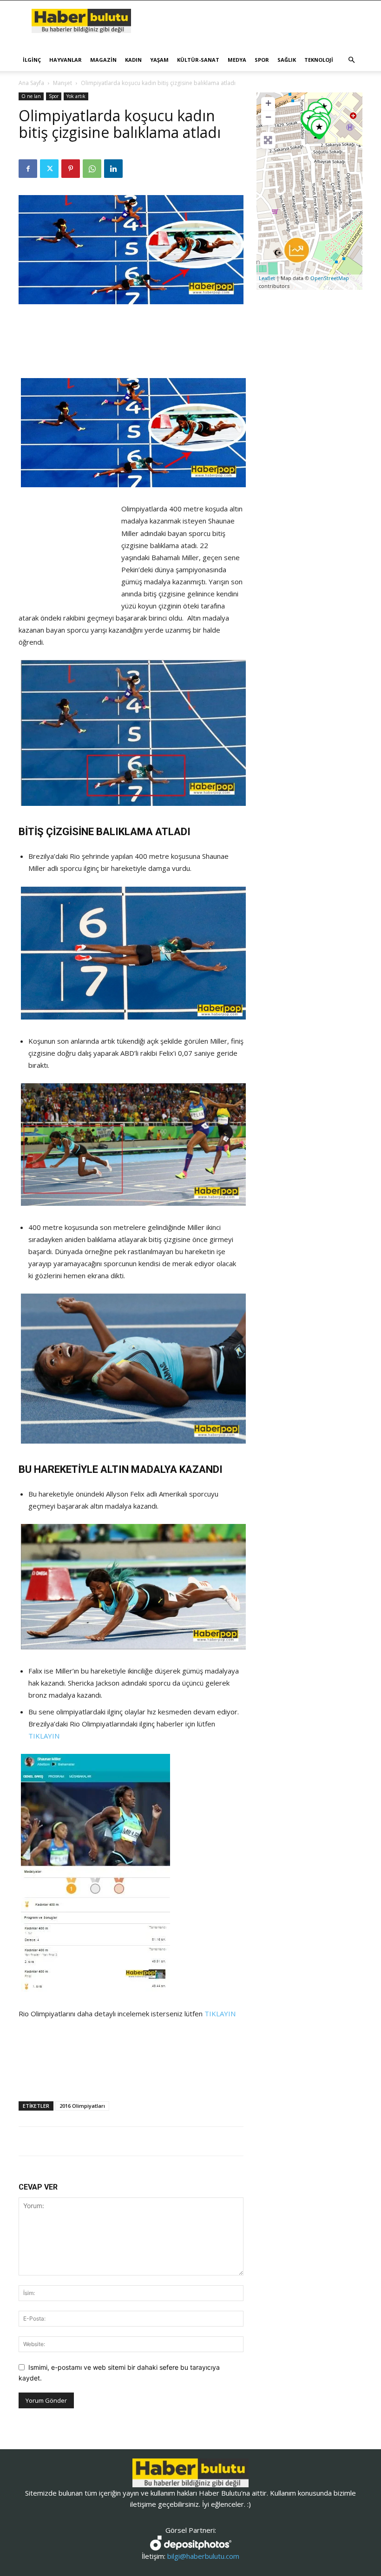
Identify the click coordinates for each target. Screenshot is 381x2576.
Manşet (62, 83)
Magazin (103, 60)
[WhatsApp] (92, 169)
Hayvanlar (66, 60)
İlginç (32, 60)
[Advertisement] (131, 330)
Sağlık (287, 60)
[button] (351, 60)
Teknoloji (319, 60)
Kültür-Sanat (198, 60)
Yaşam (159, 60)
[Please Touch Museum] (319, 129)
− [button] (268, 117)
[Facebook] (28, 169)
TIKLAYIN (44, 1736)
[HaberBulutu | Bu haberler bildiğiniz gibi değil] (190, 2473)
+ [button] (268, 103)
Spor (262, 60)
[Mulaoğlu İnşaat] (297, 250)
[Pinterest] (71, 169)
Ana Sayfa (31, 83)
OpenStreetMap (330, 278)
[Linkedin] (113, 169)
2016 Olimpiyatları (82, 2106)
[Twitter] (49, 169)
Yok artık (76, 96)
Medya (237, 60)
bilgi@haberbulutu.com (203, 2556)
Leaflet (267, 278)
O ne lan (31, 96)
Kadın (133, 60)
